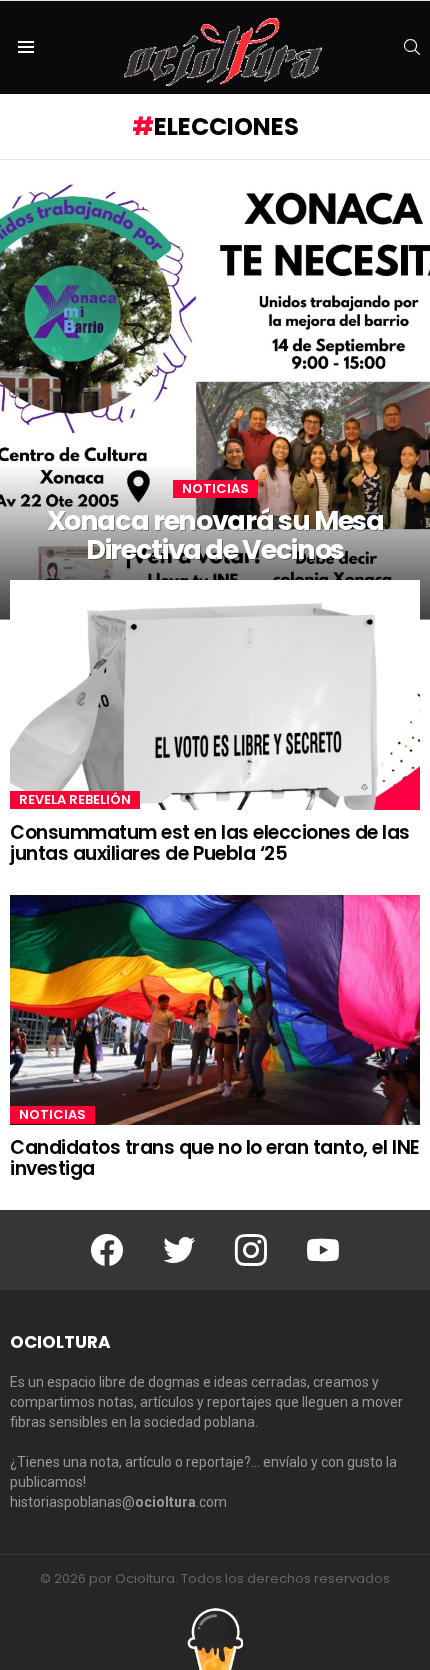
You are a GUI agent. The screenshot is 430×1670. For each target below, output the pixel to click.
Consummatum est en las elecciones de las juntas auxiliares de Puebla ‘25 (210, 843)
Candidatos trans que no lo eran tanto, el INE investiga (215, 1158)
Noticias (215, 489)
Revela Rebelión (75, 800)
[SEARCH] (412, 47)
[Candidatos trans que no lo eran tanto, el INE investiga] (215, 1010)
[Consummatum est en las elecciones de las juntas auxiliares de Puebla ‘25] (215, 695)
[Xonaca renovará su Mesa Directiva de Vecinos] (215, 390)
